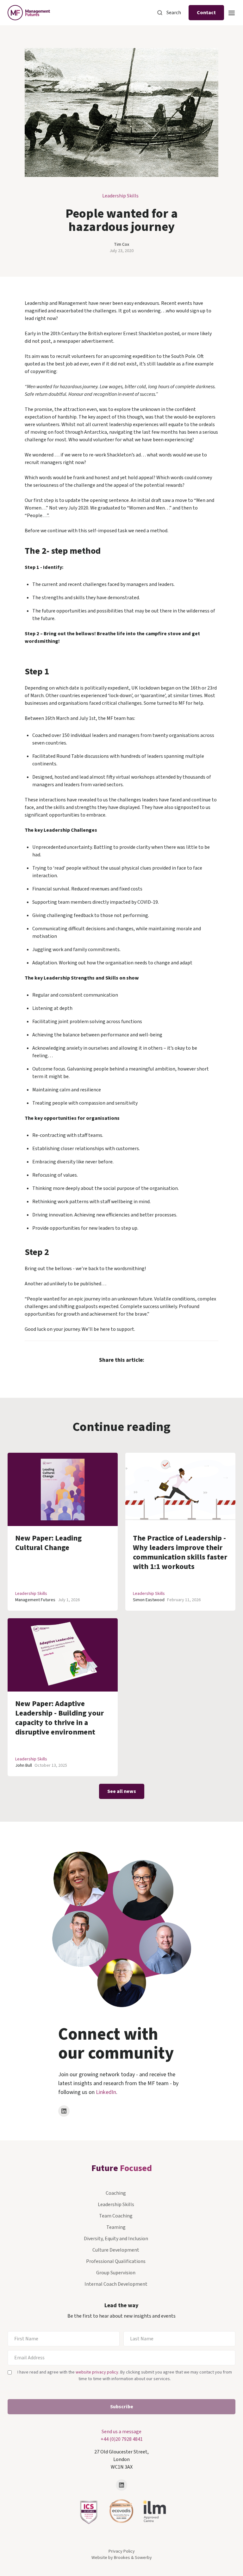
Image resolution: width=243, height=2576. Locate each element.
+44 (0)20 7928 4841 (122, 2439)
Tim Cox (121, 244)
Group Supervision (116, 2273)
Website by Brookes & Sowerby (122, 2558)
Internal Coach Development (116, 2284)
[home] (29, 13)
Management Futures (35, 1600)
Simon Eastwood (149, 1600)
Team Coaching (116, 2216)
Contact (206, 13)
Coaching (116, 2193)
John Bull (24, 1765)
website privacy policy (97, 2372)
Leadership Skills (120, 196)
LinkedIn (106, 2092)
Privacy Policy (122, 2551)
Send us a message (121, 2432)
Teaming (116, 2227)
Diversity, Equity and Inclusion (116, 2239)
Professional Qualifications (116, 2261)
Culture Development (116, 2250)
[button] (232, 12)
